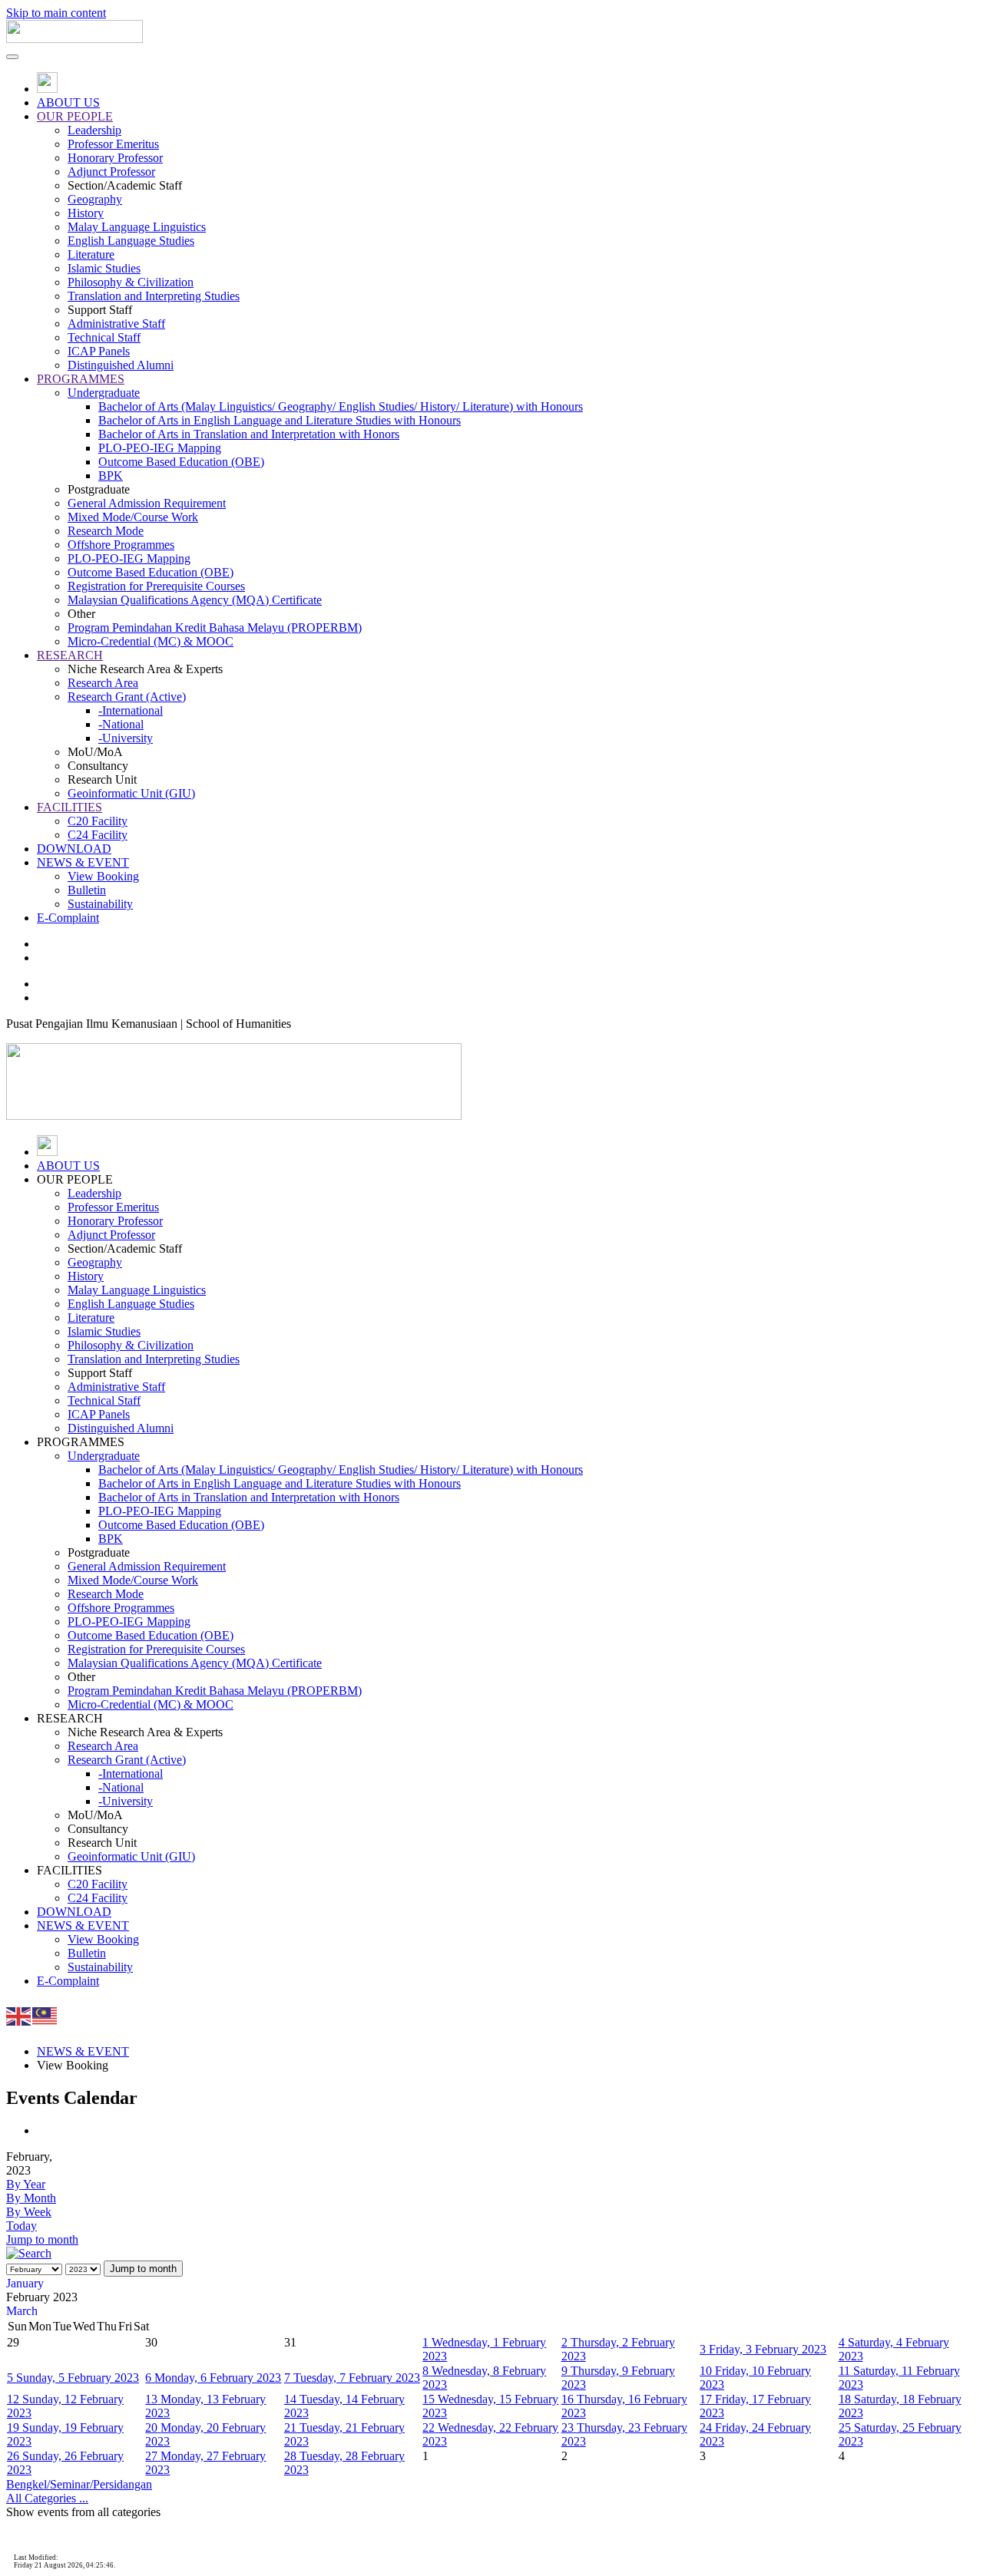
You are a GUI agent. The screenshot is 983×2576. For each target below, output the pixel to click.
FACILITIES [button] (70, 1870)
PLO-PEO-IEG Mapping (160, 448)
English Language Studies (131, 241)
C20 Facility (98, 821)
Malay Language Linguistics (137, 227)
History (86, 213)
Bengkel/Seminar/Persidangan (79, 2484)
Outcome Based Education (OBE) (181, 462)
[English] (19, 2015)
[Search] (29, 2253)
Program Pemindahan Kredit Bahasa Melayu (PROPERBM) (215, 627)
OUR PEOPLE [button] (75, 1179)
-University (126, 738)
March (22, 2311)
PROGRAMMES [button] (81, 1442)
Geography (95, 199)
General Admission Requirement (147, 503)
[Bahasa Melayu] (45, 2015)
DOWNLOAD (74, 849)
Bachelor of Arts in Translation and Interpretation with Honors (249, 434)
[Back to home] (74, 39)
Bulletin (87, 890)
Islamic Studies (104, 268)
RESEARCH (70, 655)
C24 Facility (98, 835)
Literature (91, 254)
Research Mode (106, 531)
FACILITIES (70, 807)
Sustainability (100, 904)
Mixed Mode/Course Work (133, 517)
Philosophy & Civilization (131, 282)
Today (22, 2226)
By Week (29, 2212)
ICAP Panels (99, 351)
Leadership (94, 130)
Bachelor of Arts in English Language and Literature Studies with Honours (280, 420)
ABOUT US (68, 102)
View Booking (103, 876)
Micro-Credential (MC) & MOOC (151, 641)
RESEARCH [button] (70, 1718)
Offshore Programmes (121, 545)
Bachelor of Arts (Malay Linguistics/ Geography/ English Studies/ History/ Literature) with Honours (341, 406)
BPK (111, 476)
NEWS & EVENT (83, 862)
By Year (26, 2184)
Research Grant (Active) (127, 697)
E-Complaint (68, 918)
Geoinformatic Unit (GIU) (131, 793)
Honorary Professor (115, 158)
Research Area (103, 683)
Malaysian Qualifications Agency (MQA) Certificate (195, 600)
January (25, 2283)
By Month (31, 2198)
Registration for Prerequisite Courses (156, 586)
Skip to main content (56, 13)
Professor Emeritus (113, 144)
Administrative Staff (116, 324)
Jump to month (42, 2239)
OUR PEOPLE (75, 116)
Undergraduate (104, 393)
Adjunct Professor (111, 172)
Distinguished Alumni (121, 365)
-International (131, 710)
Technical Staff (104, 337)
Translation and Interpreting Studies (154, 296)
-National (121, 724)
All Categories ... (47, 2498)
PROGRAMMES (81, 379)
